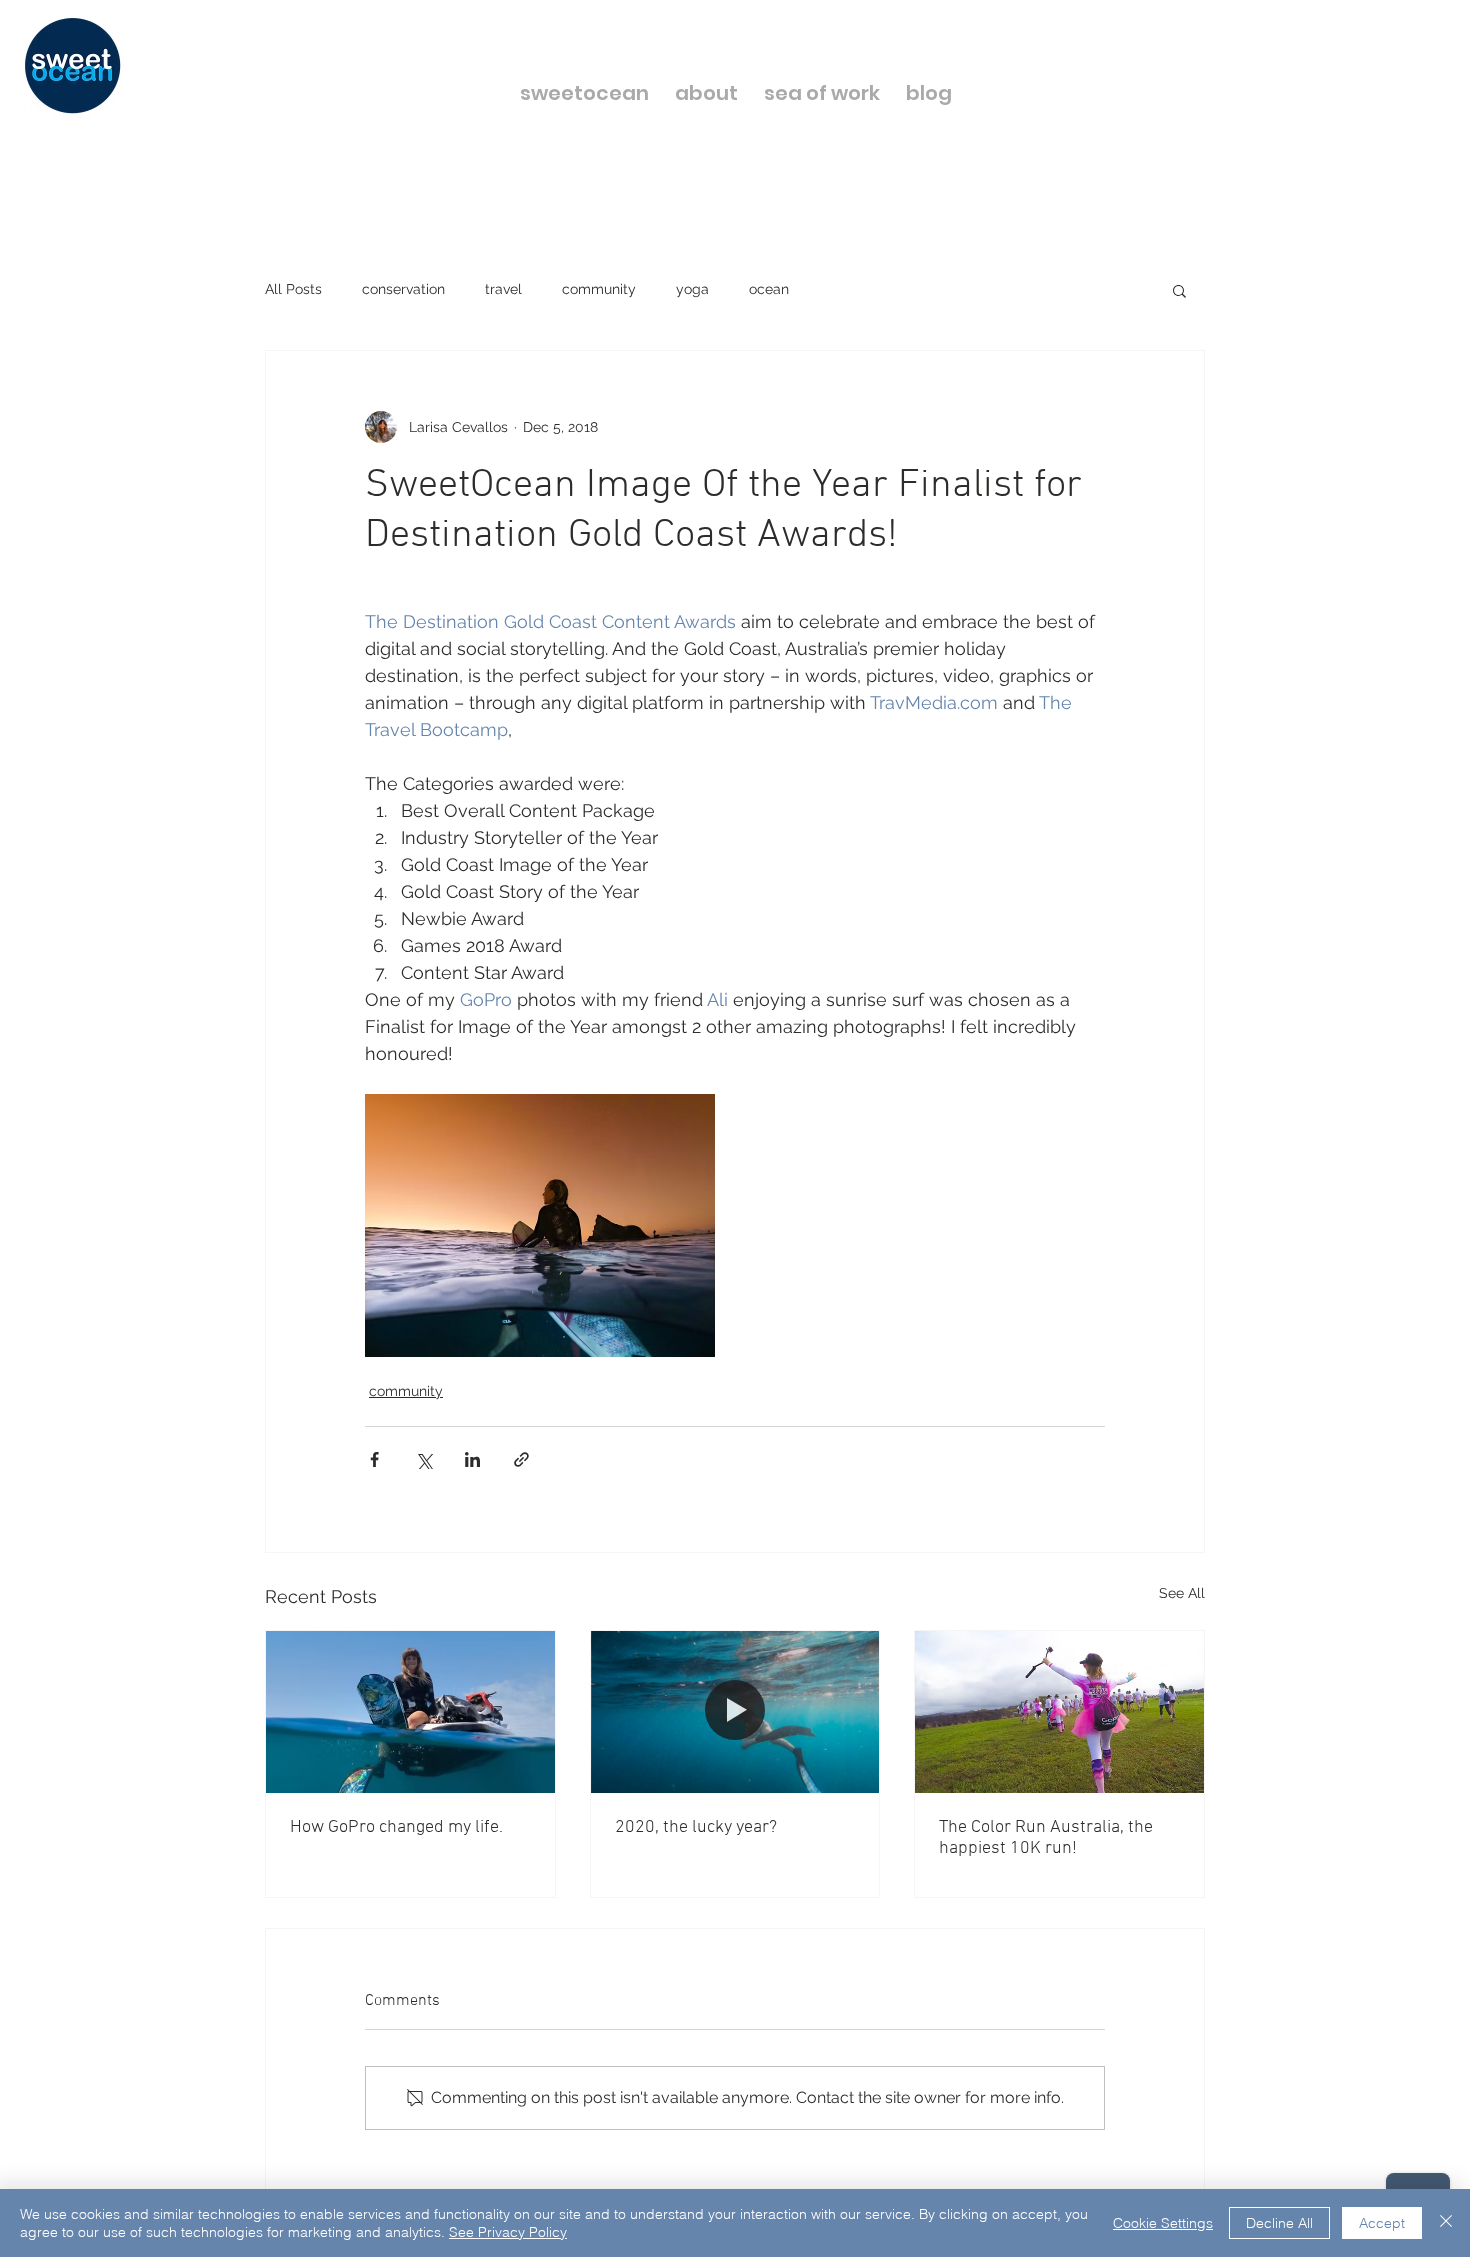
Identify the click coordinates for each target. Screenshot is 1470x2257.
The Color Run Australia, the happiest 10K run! (1046, 1838)
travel (503, 289)
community (599, 289)
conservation (403, 289)
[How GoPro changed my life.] (410, 1712)
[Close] (1446, 2223)
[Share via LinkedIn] (472, 1459)
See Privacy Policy (508, 2232)
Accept (1382, 2223)
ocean (769, 289)
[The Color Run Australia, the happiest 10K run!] (1059, 1712)
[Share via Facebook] (374, 1459)
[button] (1179, 290)
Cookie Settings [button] (1163, 2223)
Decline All (1279, 2223)
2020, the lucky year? (696, 1827)
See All (1182, 1593)
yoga (692, 289)
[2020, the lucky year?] (735, 1712)
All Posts (293, 289)
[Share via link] (521, 1459)
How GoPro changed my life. (396, 1827)
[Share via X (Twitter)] (423, 1459)
